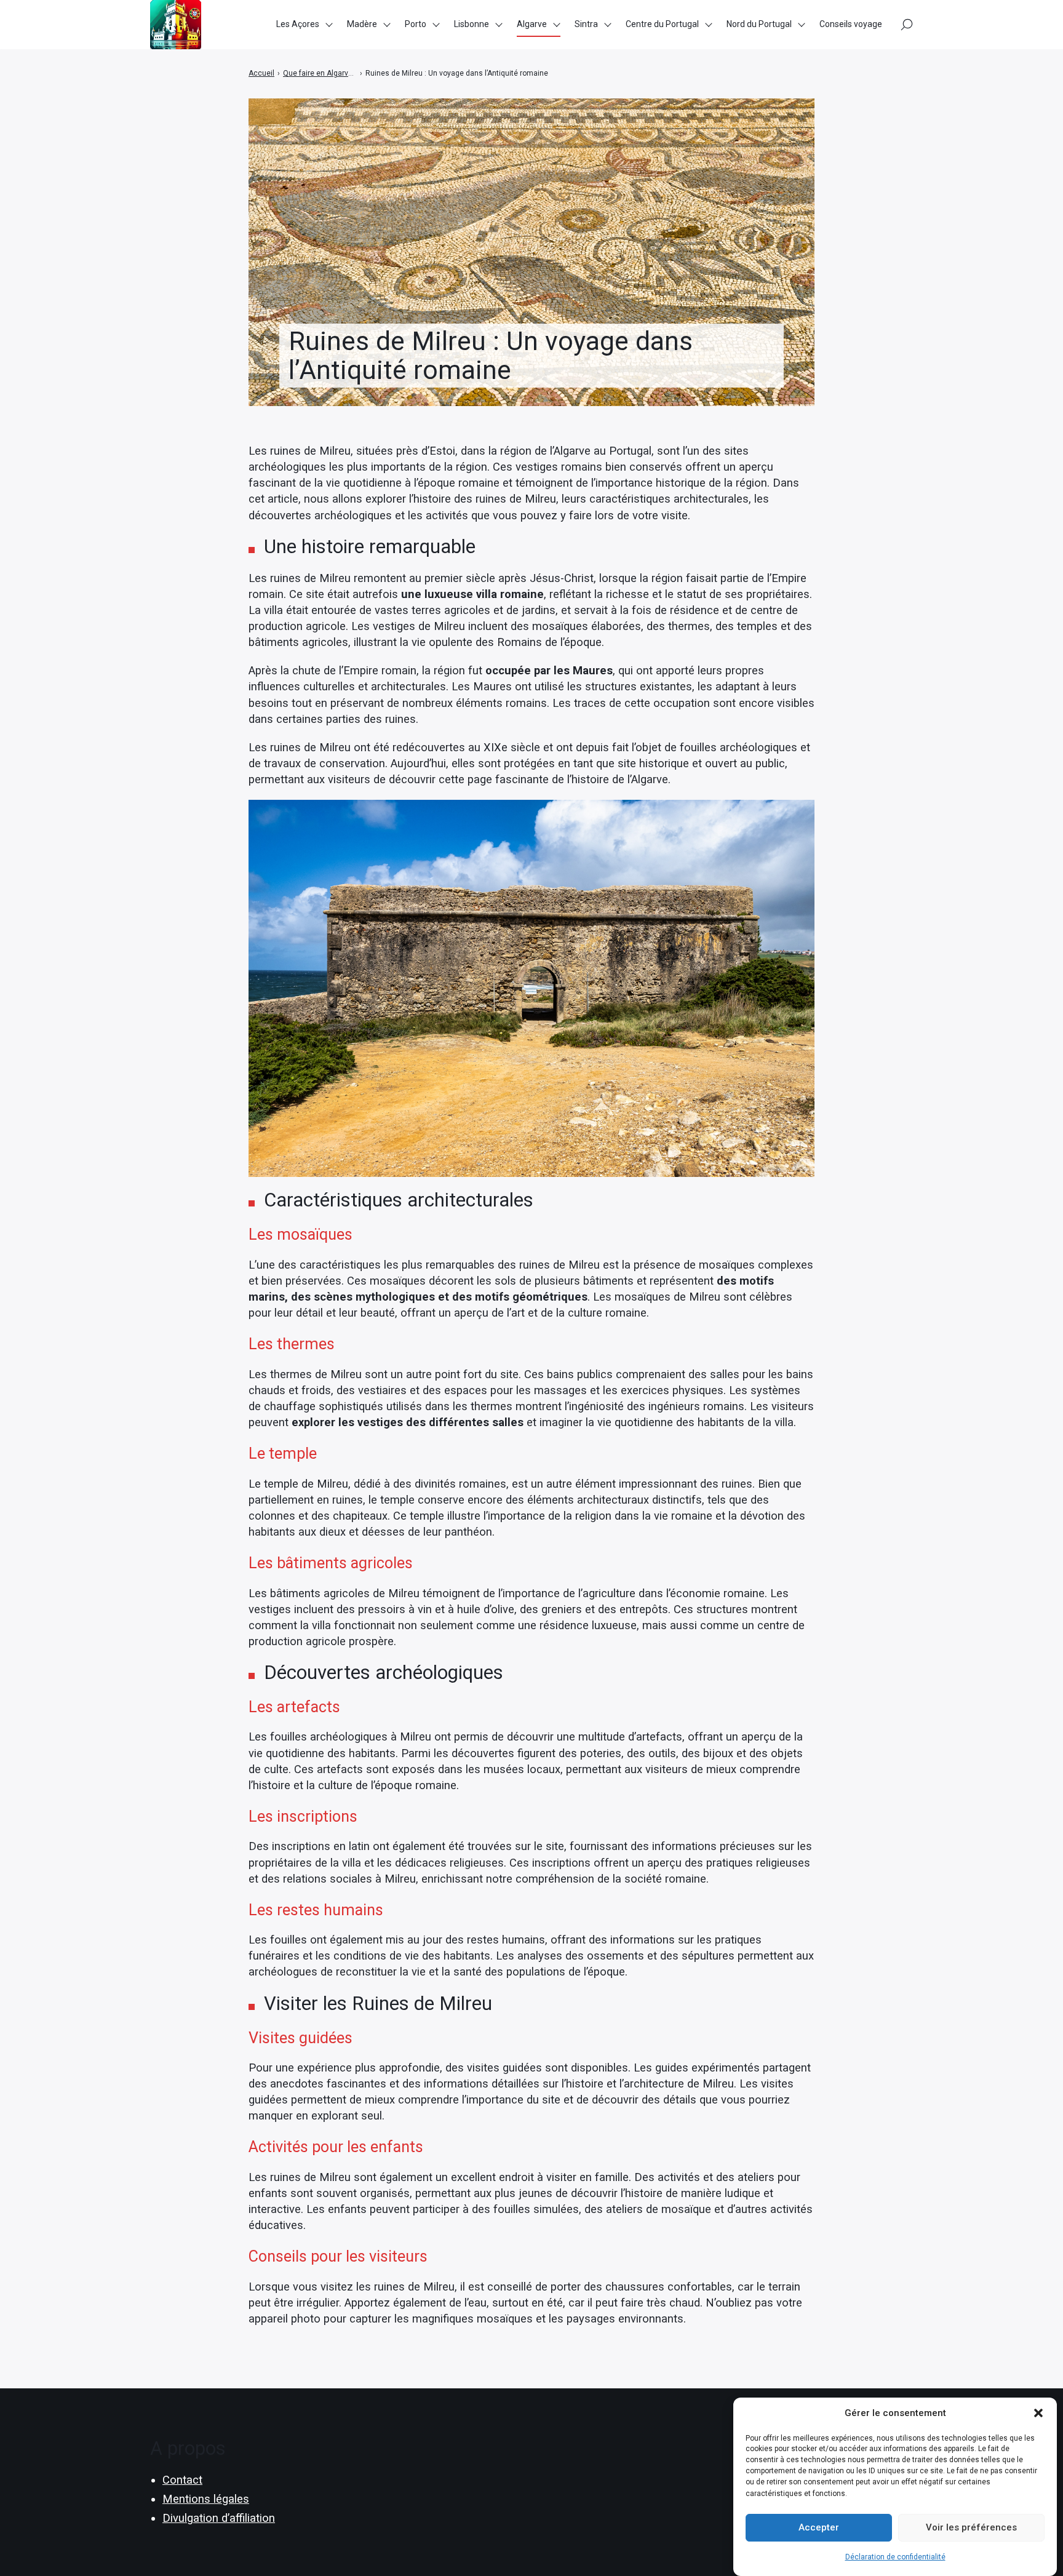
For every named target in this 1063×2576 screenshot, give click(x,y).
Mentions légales (206, 2499)
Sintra (586, 24)
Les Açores (298, 24)
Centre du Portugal (662, 24)
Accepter (819, 2527)
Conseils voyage (851, 24)
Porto (416, 24)
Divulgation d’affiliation (219, 2518)
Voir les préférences (971, 2527)
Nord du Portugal (759, 24)
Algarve (532, 24)
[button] (1038, 2413)
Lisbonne (472, 24)
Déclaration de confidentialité (895, 2557)
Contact (182, 2480)
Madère (362, 24)
